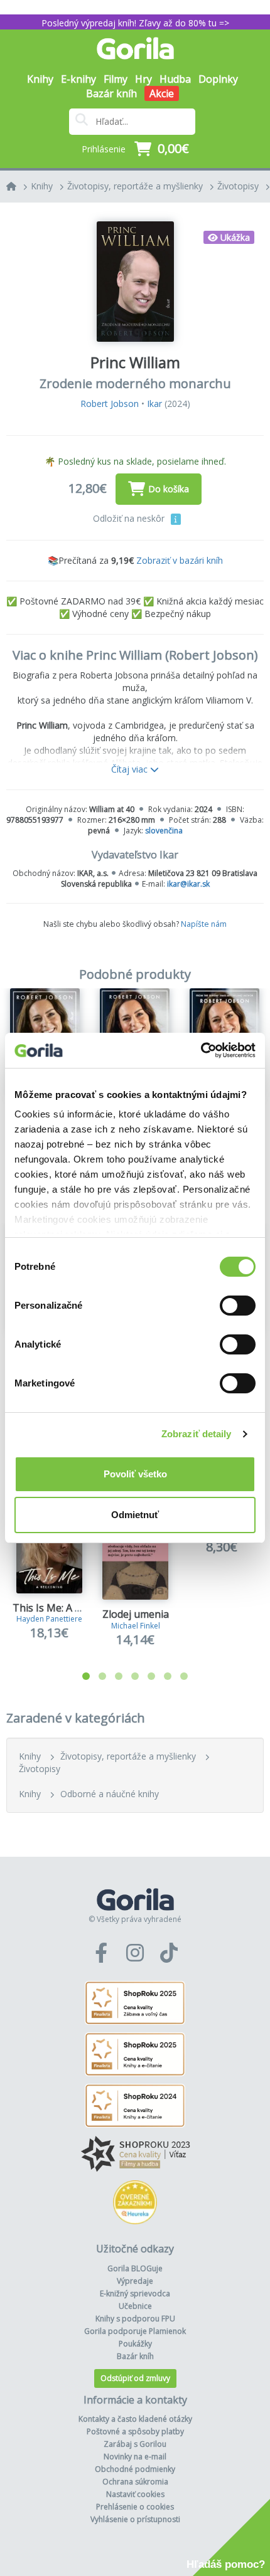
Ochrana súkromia (135, 2482)
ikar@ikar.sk (188, 884)
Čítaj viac (131, 769)
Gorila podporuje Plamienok (135, 2331)
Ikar (154, 404)
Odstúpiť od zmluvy (135, 2378)
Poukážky (135, 2344)
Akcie (162, 93)
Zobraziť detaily (197, 1434)
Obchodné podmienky (135, 2469)
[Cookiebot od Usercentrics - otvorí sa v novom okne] (201, 1050)
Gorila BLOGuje (135, 2268)
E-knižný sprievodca (135, 2294)
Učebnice (135, 2306)
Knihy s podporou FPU (135, 2319)
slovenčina (164, 831)
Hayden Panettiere (49, 1619)
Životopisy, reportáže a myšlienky (135, 186)
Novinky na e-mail (135, 2457)
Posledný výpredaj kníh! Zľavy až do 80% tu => (135, 23)
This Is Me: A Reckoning (68, 1608)
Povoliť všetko (135, 1474)
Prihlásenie (104, 149)
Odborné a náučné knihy (110, 1794)
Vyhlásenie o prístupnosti (135, 2519)
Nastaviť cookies (135, 2494)
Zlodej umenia (136, 1614)
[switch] (238, 1306)
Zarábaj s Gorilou (135, 2444)
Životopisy (238, 186)
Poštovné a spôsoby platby (135, 2431)
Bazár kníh (111, 93)
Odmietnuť (135, 1515)
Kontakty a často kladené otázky (135, 2419)
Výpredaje (135, 2281)
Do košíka (169, 489)
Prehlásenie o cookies (135, 2507)
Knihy (42, 186)
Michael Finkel (136, 1626)
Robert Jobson (110, 404)
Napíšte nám (204, 924)
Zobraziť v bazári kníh (180, 560)
